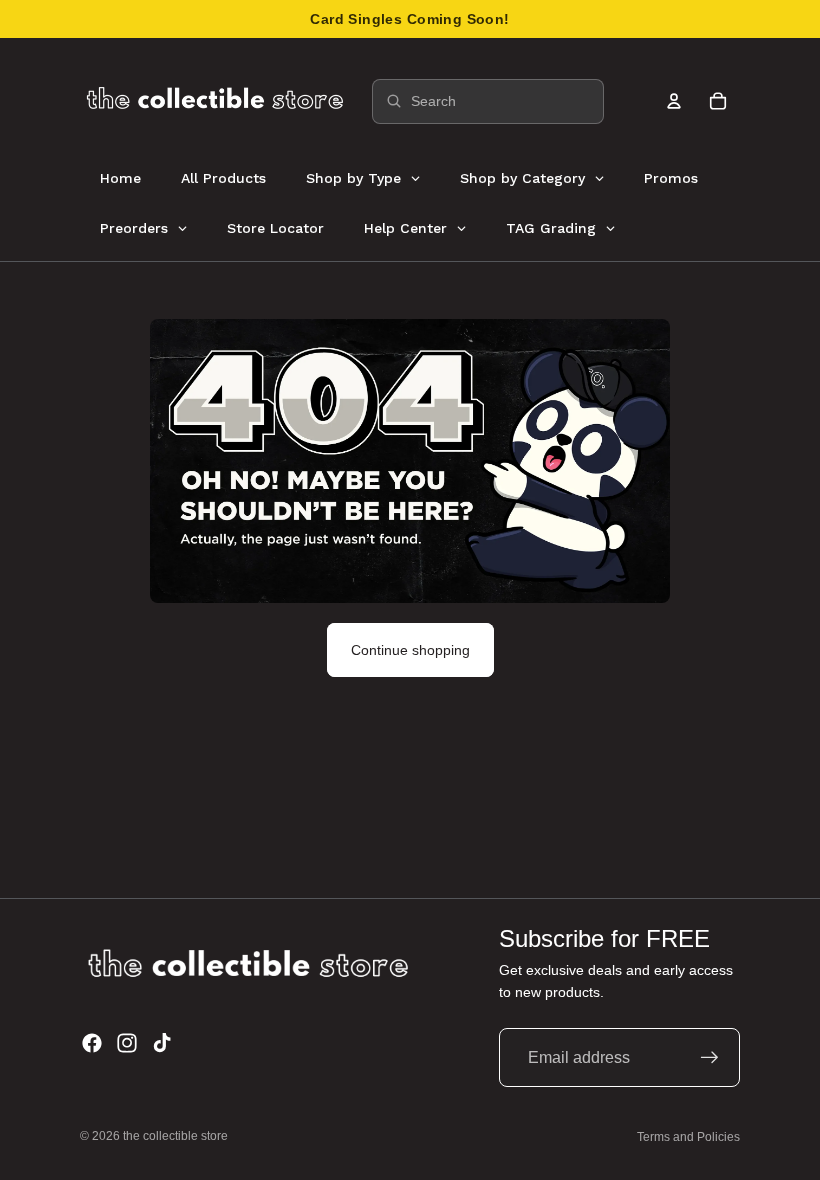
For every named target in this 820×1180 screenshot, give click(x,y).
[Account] (674, 101)
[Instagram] (127, 1043)
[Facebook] (92, 1043)
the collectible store (175, 1136)
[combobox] (488, 101)
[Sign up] (710, 1058)
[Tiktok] (162, 1043)
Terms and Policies (688, 1137)
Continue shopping (410, 650)
